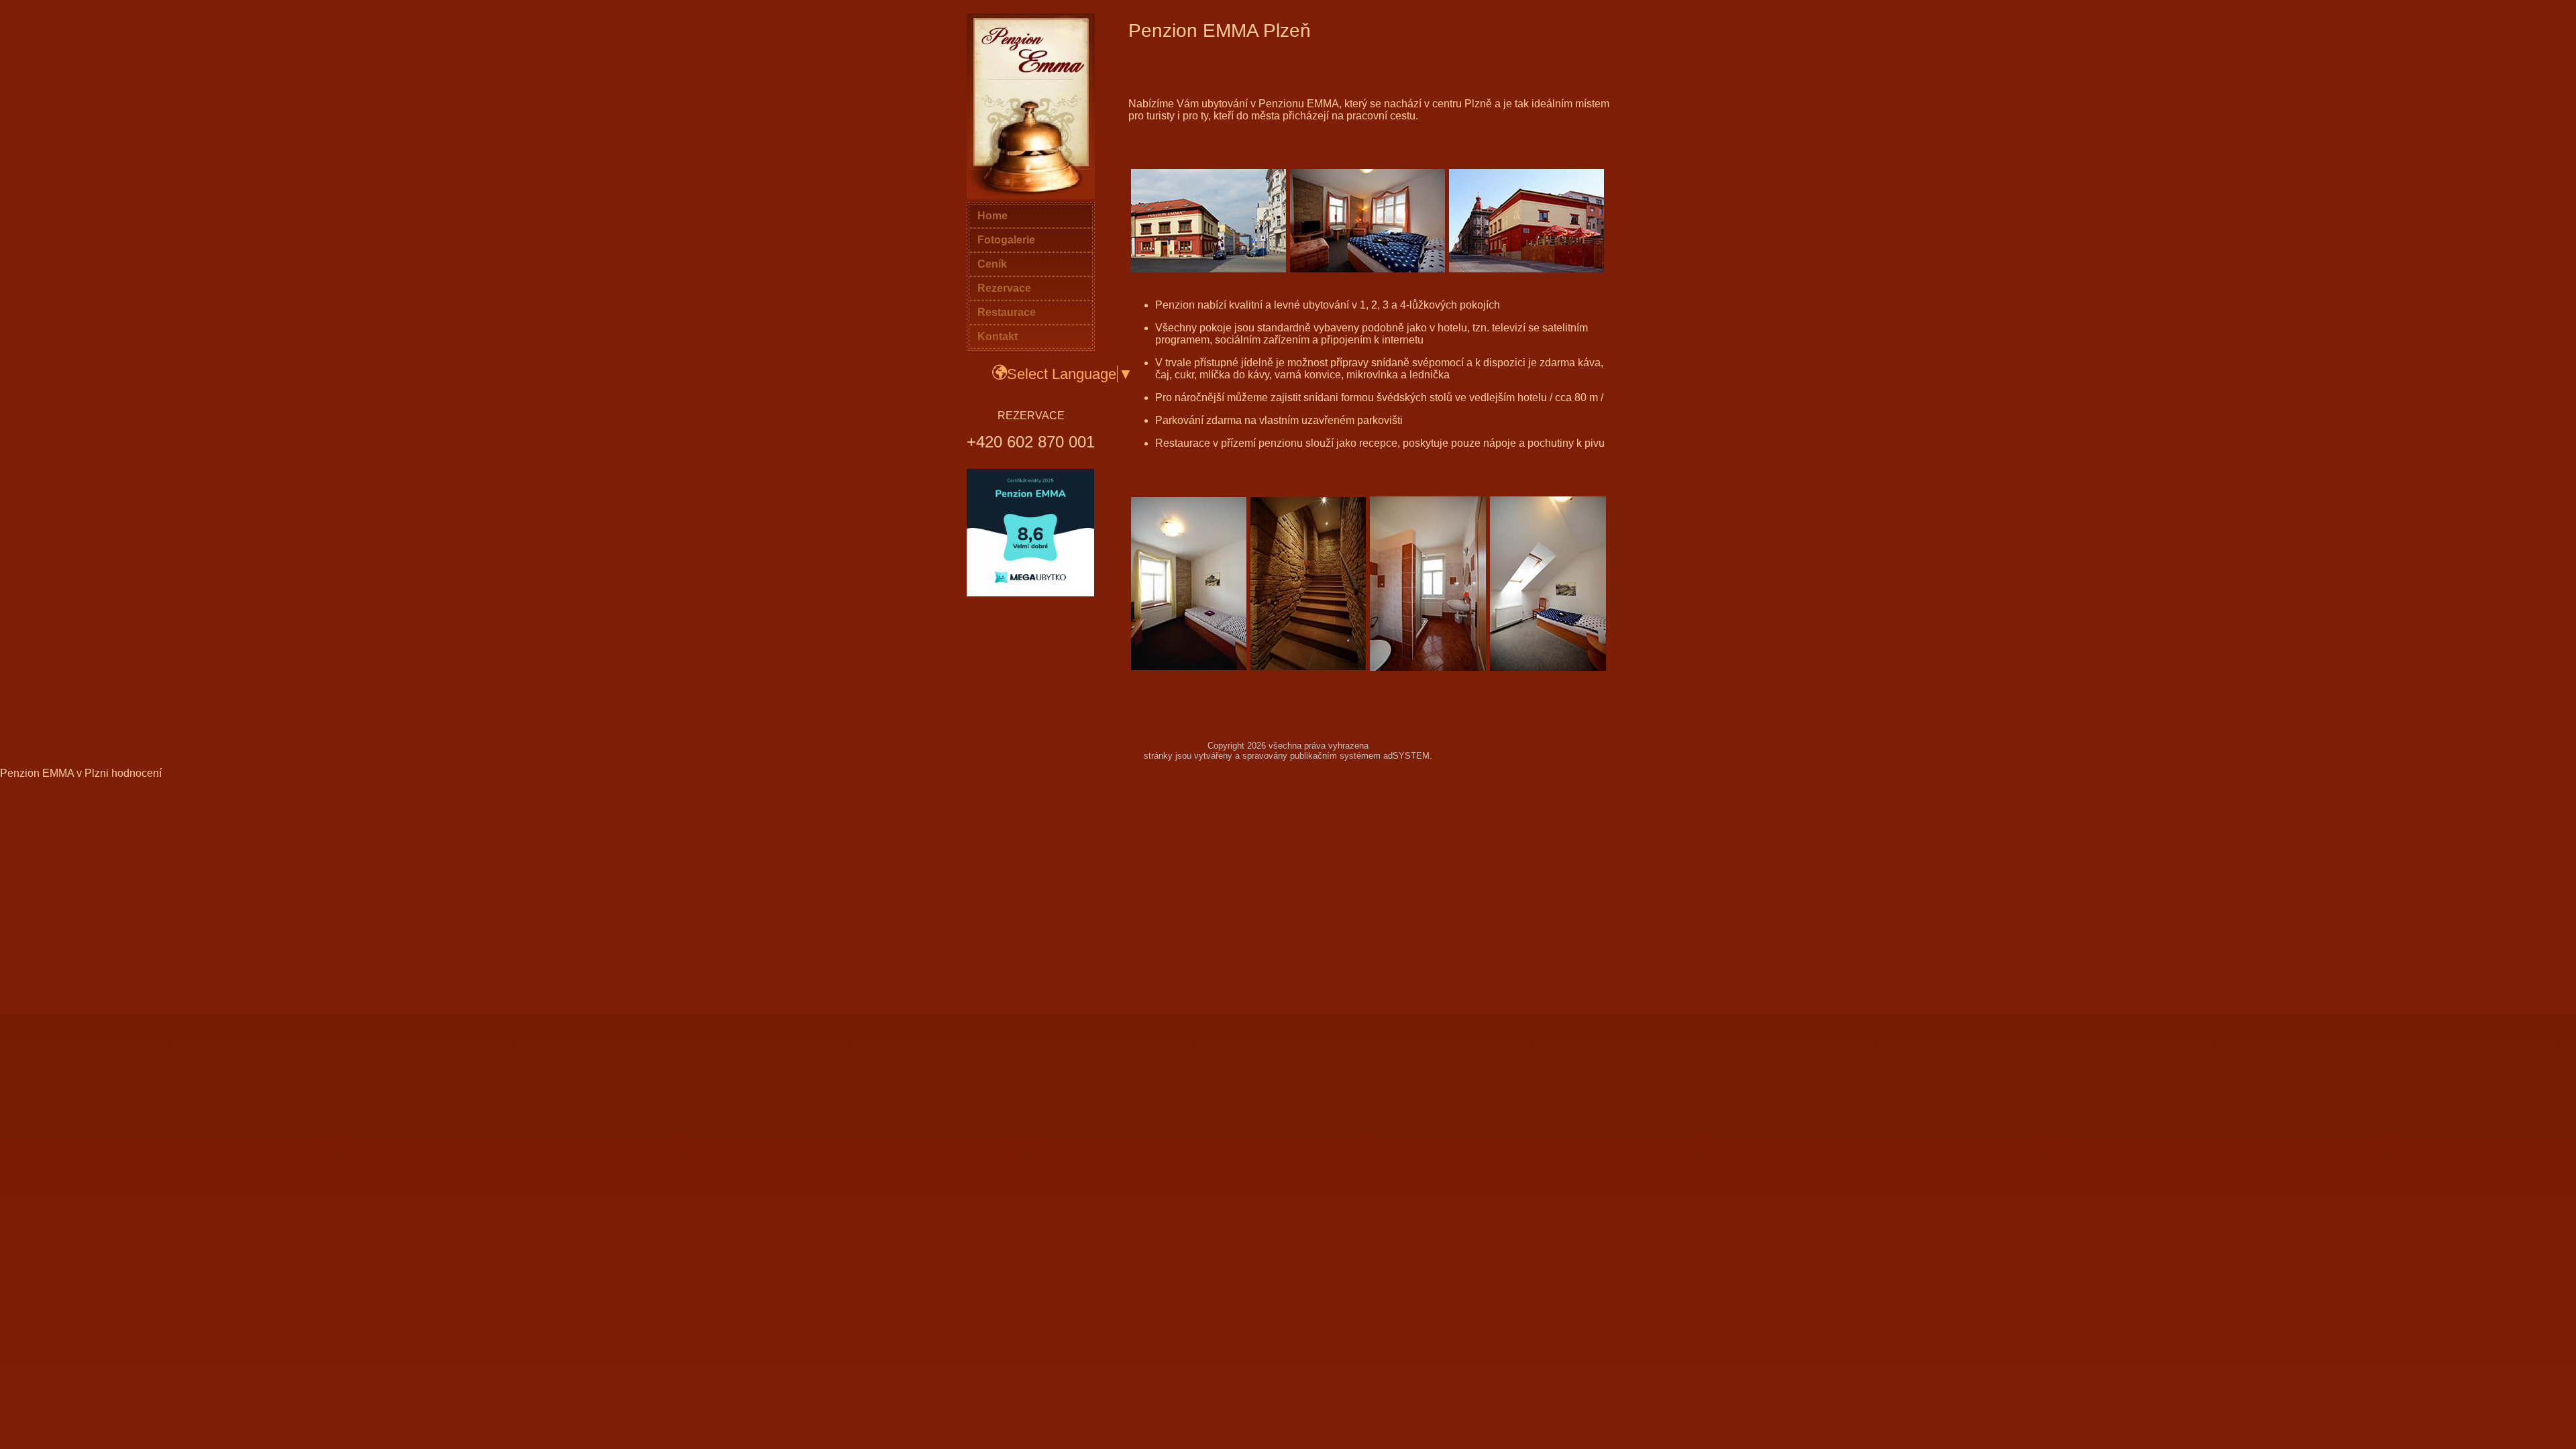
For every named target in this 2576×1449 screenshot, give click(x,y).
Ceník (992, 264)
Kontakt (998, 336)
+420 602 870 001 (1031, 442)
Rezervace (1004, 288)
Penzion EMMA (37, 773)
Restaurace (1007, 312)
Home (992, 216)
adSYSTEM (1406, 756)
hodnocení (137, 773)
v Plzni (93, 773)
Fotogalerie (1006, 240)
